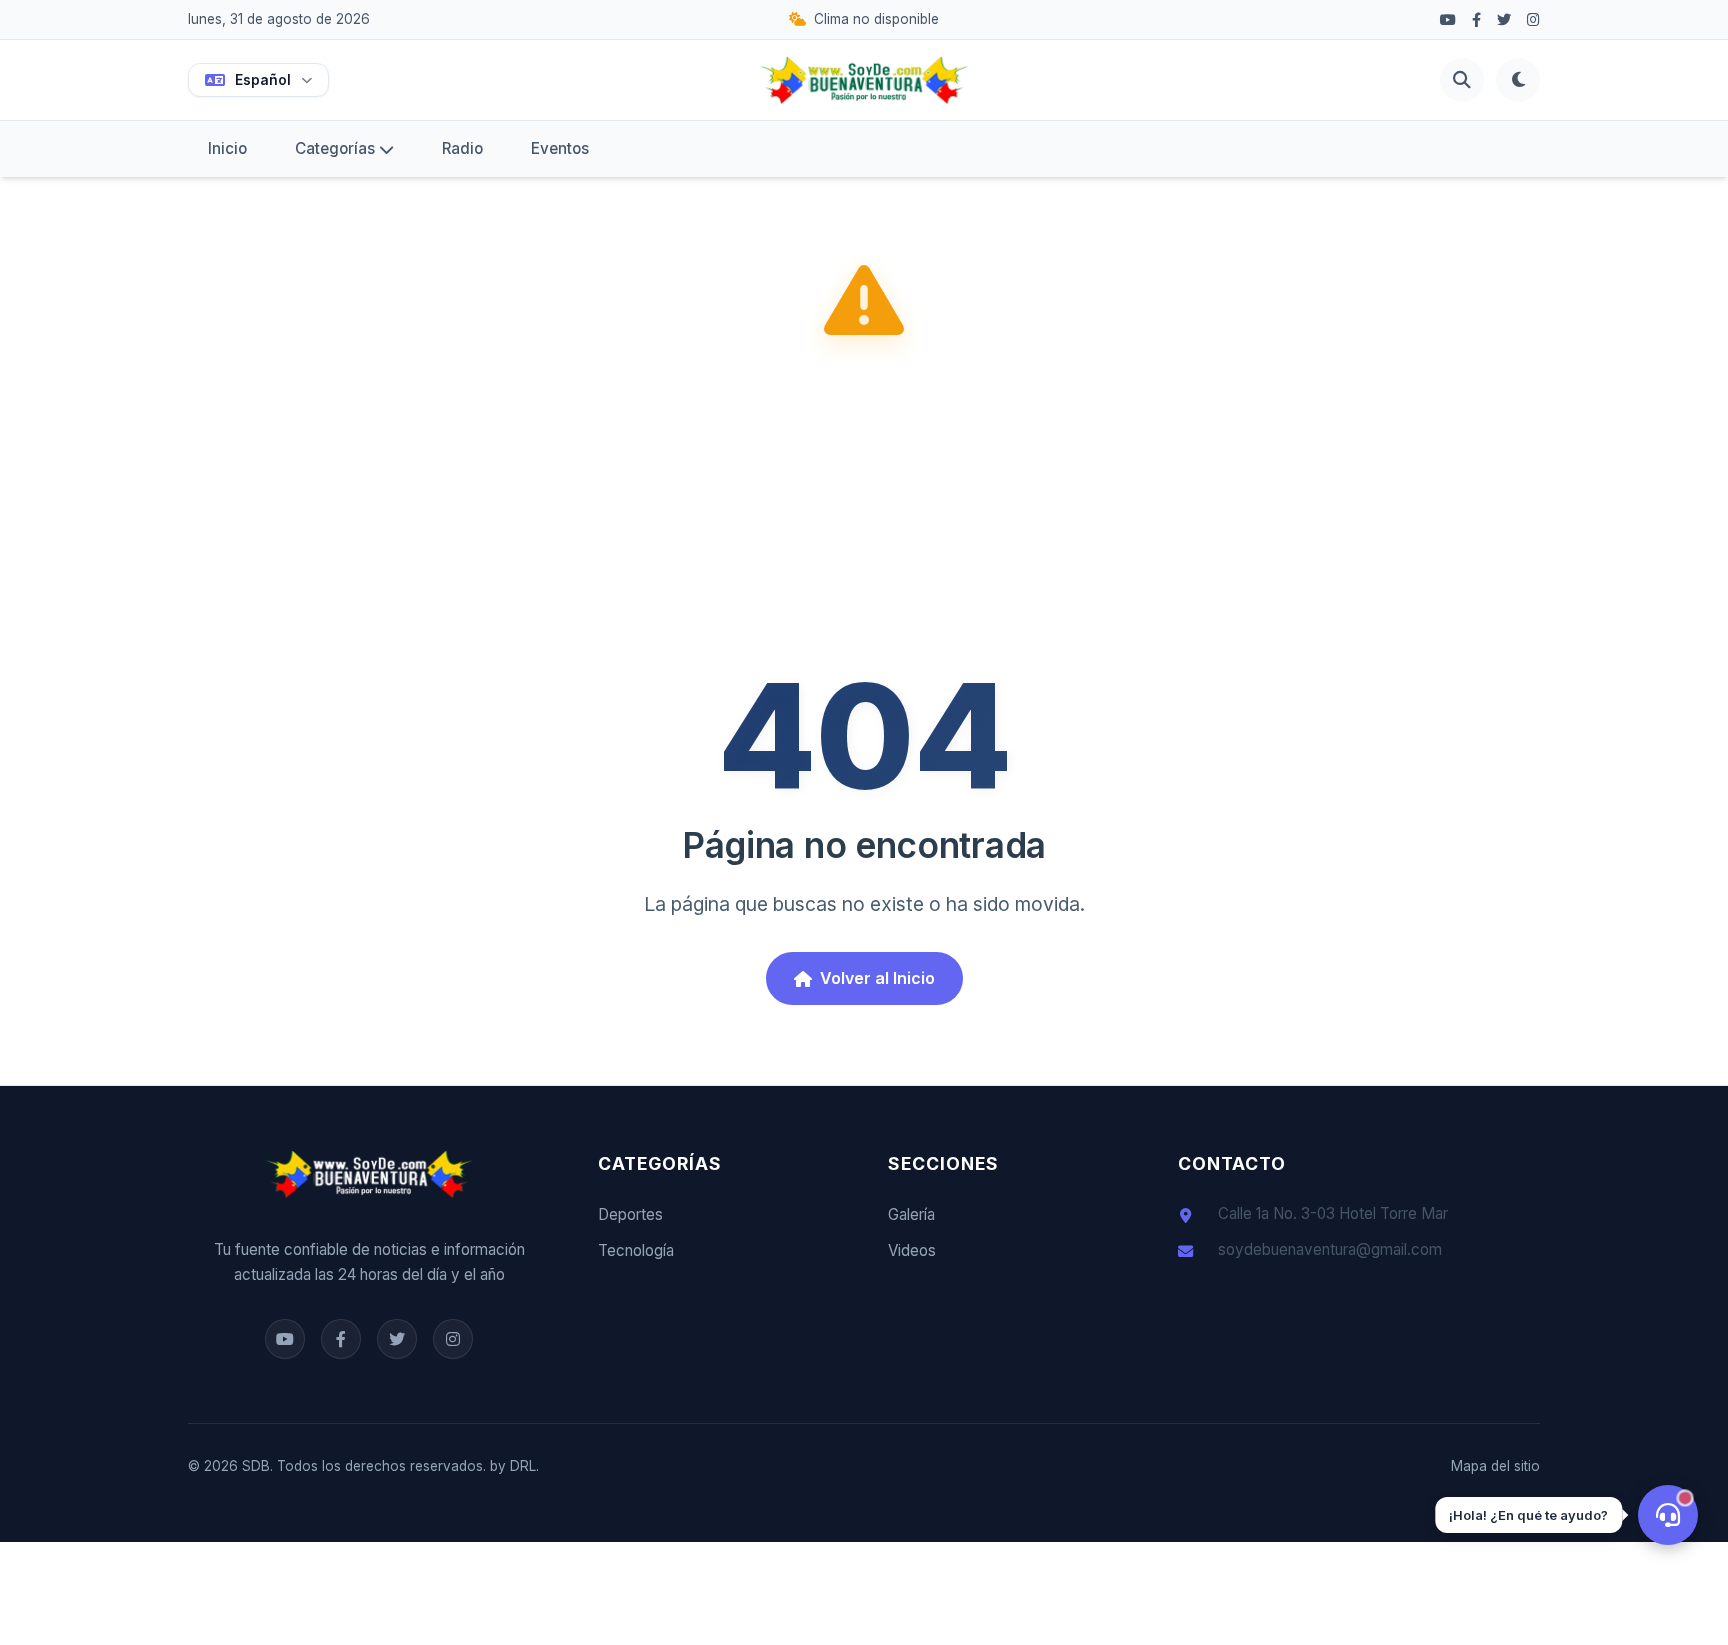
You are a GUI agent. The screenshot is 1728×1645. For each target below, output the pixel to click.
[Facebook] (1448, 19)
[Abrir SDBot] (1668, 1515)
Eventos (560, 148)
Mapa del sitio (1495, 1466)
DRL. (524, 1466)
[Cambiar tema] (1518, 80)
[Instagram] (1533, 19)
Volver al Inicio (877, 978)
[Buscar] (1462, 80)
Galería (911, 1214)
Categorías (335, 148)
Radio (462, 148)
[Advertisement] (864, 509)
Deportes (630, 1214)
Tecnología (636, 1250)
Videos (912, 1250)
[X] (1504, 19)
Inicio (227, 148)
